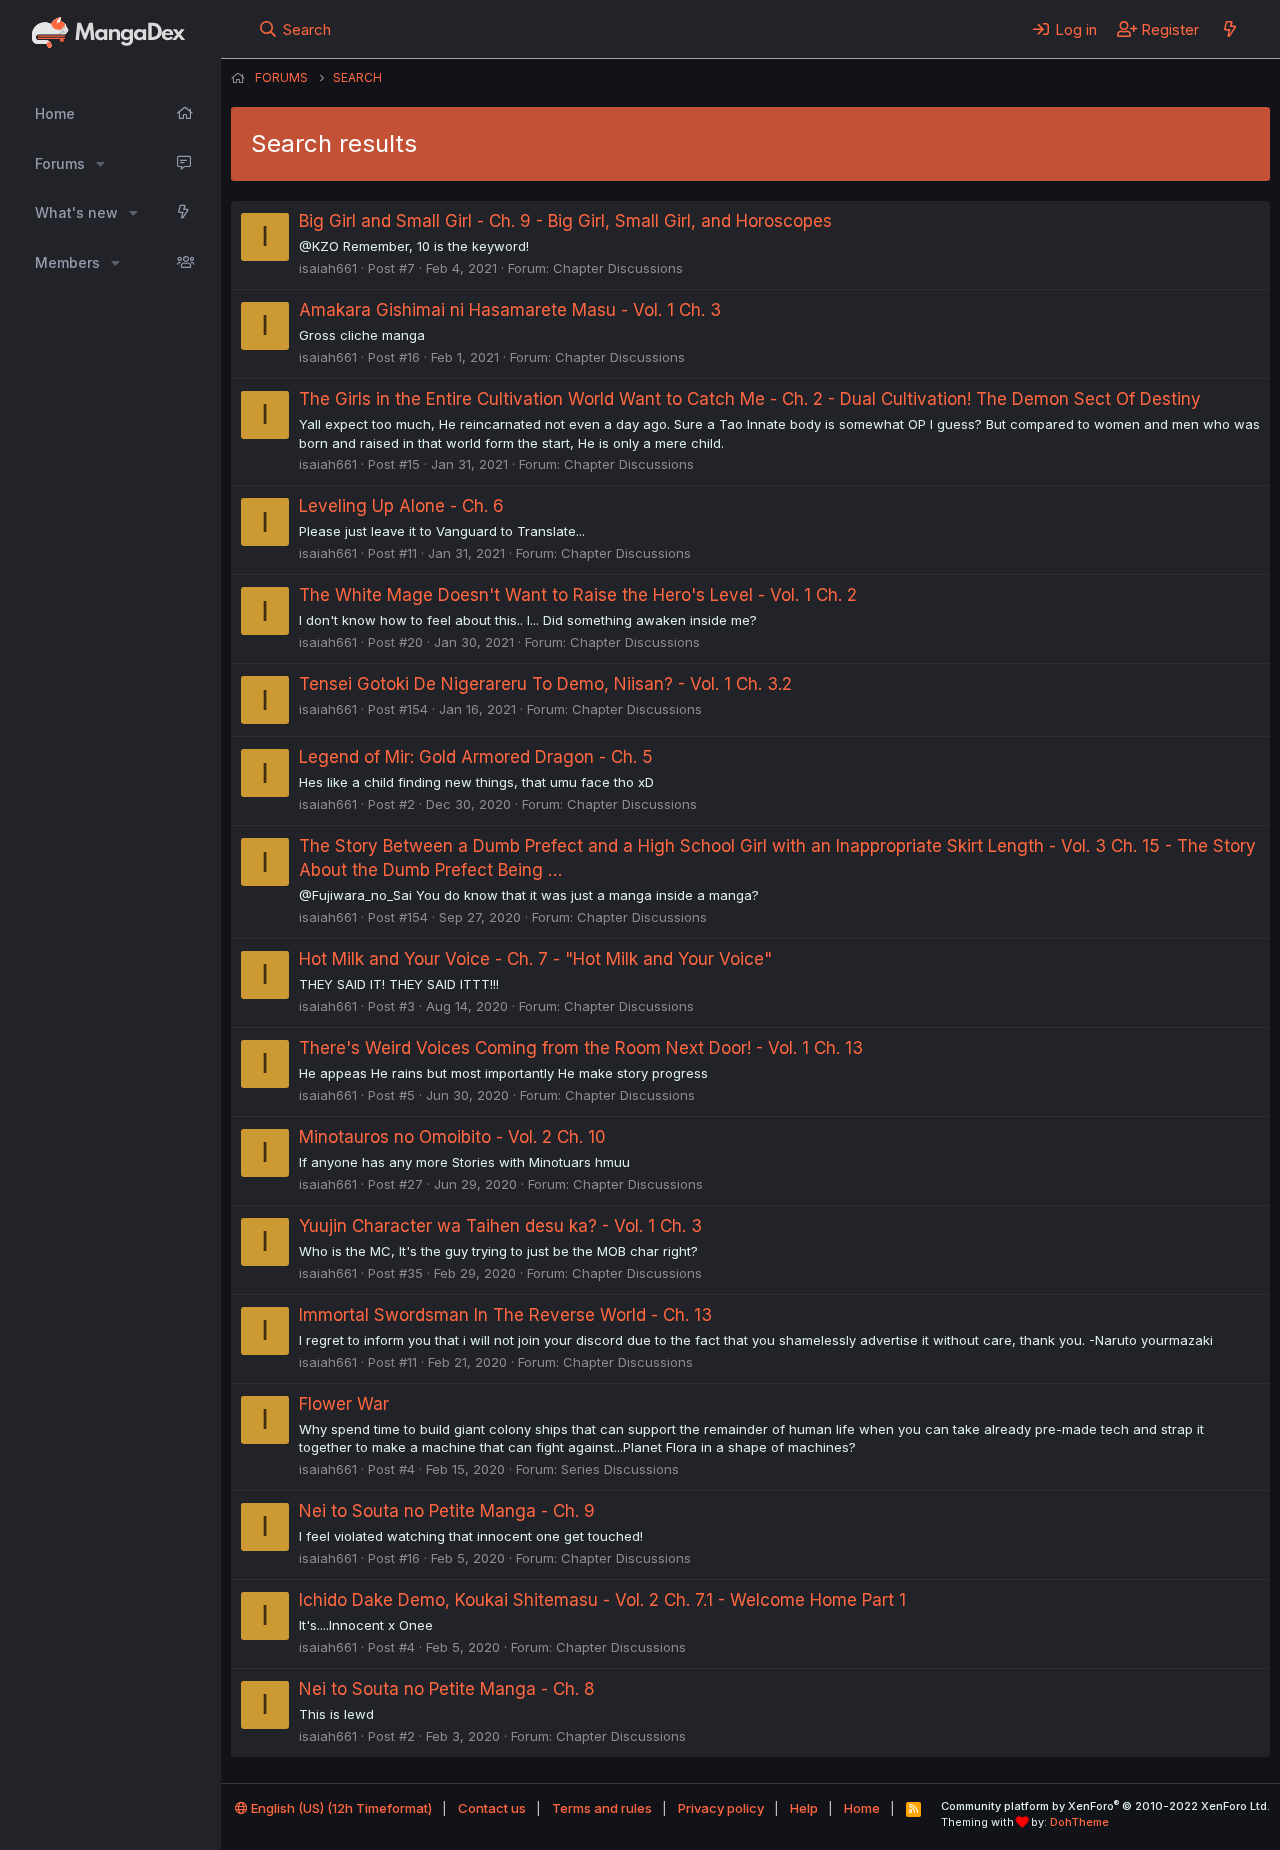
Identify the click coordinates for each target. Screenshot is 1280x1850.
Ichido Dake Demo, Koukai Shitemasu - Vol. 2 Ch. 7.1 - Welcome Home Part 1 (602, 1600)
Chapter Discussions (618, 268)
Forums (60, 163)
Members (67, 262)
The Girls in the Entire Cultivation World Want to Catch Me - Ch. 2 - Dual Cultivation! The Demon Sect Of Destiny (750, 399)
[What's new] (1229, 29)
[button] (100, 164)
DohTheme (1079, 1822)
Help (804, 1808)
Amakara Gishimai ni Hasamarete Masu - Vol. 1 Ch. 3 (510, 310)
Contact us (492, 1808)
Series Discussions (620, 1469)
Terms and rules (602, 1808)
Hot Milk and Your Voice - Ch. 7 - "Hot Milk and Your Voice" (535, 959)
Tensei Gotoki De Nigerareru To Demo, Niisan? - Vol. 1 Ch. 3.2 (545, 684)
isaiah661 (328, 268)
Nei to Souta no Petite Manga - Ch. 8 (447, 1689)
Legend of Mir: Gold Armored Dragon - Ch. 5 (476, 757)
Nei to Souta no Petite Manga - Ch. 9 (447, 1511)
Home (55, 113)
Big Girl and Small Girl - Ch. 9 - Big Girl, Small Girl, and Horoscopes (565, 221)
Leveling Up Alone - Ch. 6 (401, 506)
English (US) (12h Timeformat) (340, 1808)
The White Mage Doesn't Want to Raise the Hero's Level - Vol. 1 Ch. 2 (578, 595)
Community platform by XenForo (1105, 1806)
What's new (76, 212)
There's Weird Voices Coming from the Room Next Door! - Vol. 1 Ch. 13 (581, 1048)
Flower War (344, 1404)
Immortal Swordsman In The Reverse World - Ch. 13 (505, 1315)
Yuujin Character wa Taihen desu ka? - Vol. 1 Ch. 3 (500, 1226)
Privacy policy (721, 1808)
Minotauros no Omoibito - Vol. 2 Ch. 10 (452, 1137)
